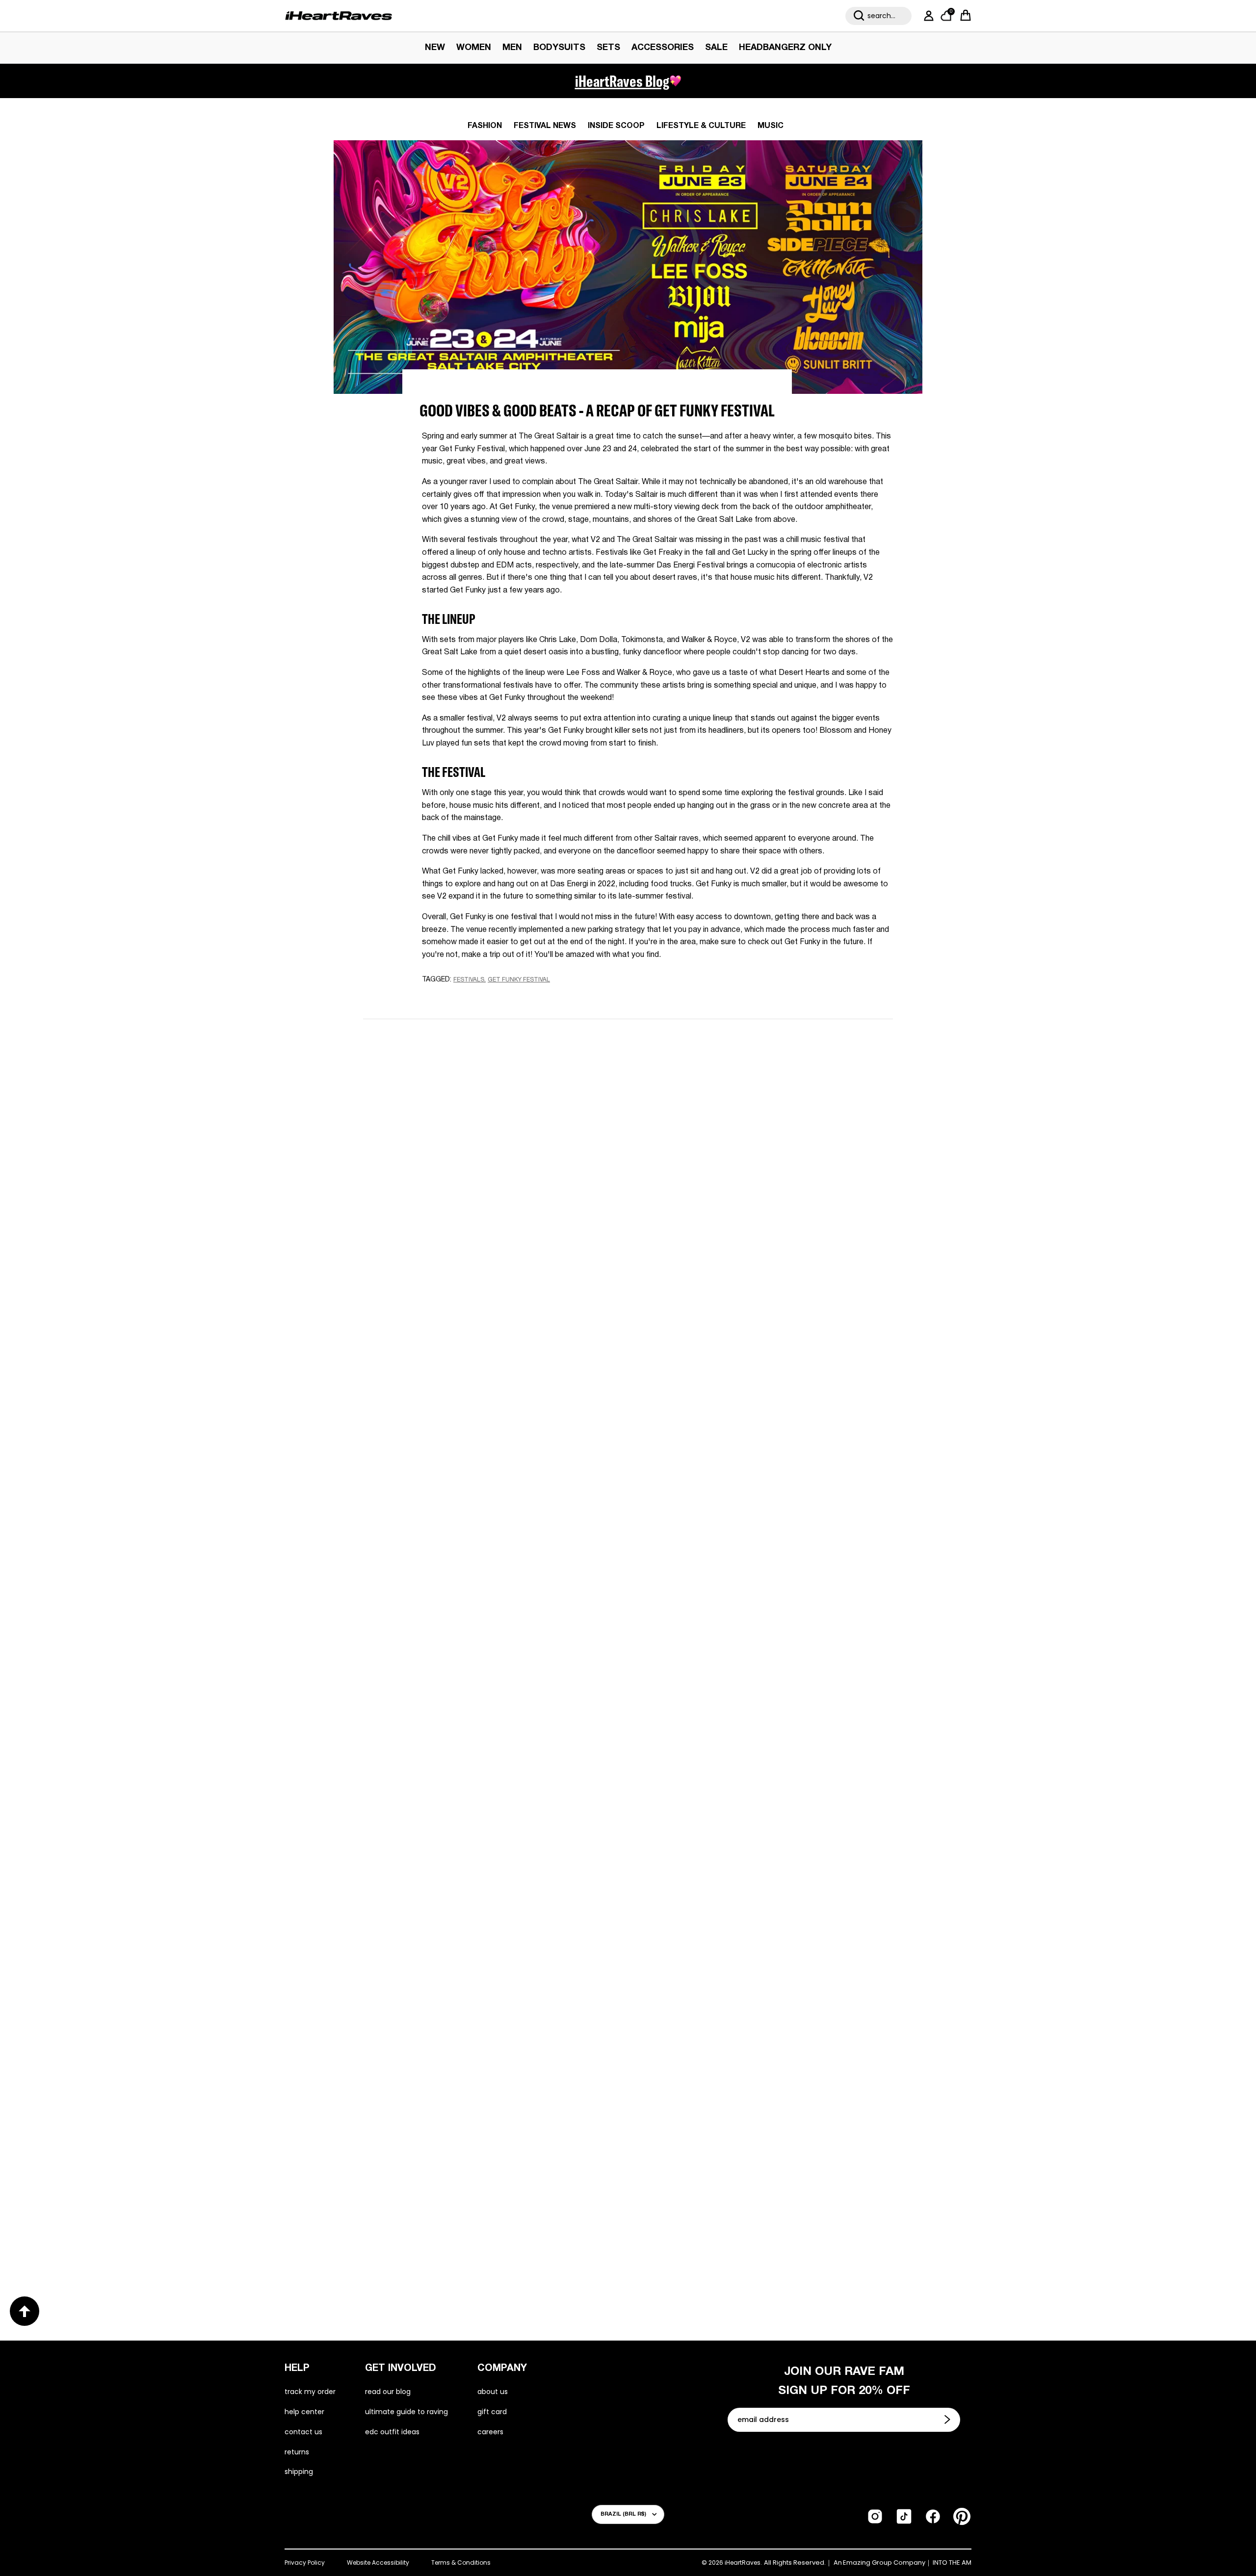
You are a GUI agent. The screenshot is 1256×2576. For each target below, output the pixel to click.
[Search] (859, 16)
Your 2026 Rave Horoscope (707, 2216)
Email (503, 1144)
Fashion (485, 126)
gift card (492, 2412)
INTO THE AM (952, 2563)
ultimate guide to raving (406, 2412)
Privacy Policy (305, 2563)
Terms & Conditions (461, 2563)
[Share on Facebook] (457, 999)
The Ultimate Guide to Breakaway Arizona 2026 (484, 2215)
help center (304, 2412)
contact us (303, 2432)
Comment (512, 1190)
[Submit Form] (948, 2420)
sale (716, 48)
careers (490, 2432)
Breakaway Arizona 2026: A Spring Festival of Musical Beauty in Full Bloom (756, 1580)
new (435, 48)
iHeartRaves (743, 2563)
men (512, 48)
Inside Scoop (616, 126)
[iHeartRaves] (339, 16)
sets (608, 48)
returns (297, 2452)
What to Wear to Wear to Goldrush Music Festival (471, 1580)
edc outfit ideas (392, 2432)
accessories (663, 48)
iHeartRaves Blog (622, 81)
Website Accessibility (378, 2563)
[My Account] (927, 16)
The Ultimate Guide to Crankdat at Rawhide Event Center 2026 (765, 1902)
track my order (310, 2392)
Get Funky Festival (519, 980)
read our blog (388, 2392)
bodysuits (559, 48)
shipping (299, 2472)
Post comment (628, 1278)
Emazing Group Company (884, 2563)
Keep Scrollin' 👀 (628, 1344)
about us (493, 2392)
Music (771, 126)
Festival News (545, 126)
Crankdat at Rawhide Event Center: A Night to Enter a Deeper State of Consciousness (482, 1902)
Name (504, 1099)
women (474, 48)
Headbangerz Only (785, 48)
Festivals (469, 980)
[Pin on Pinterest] (492, 999)
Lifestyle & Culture (701, 126)
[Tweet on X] (475, 998)
